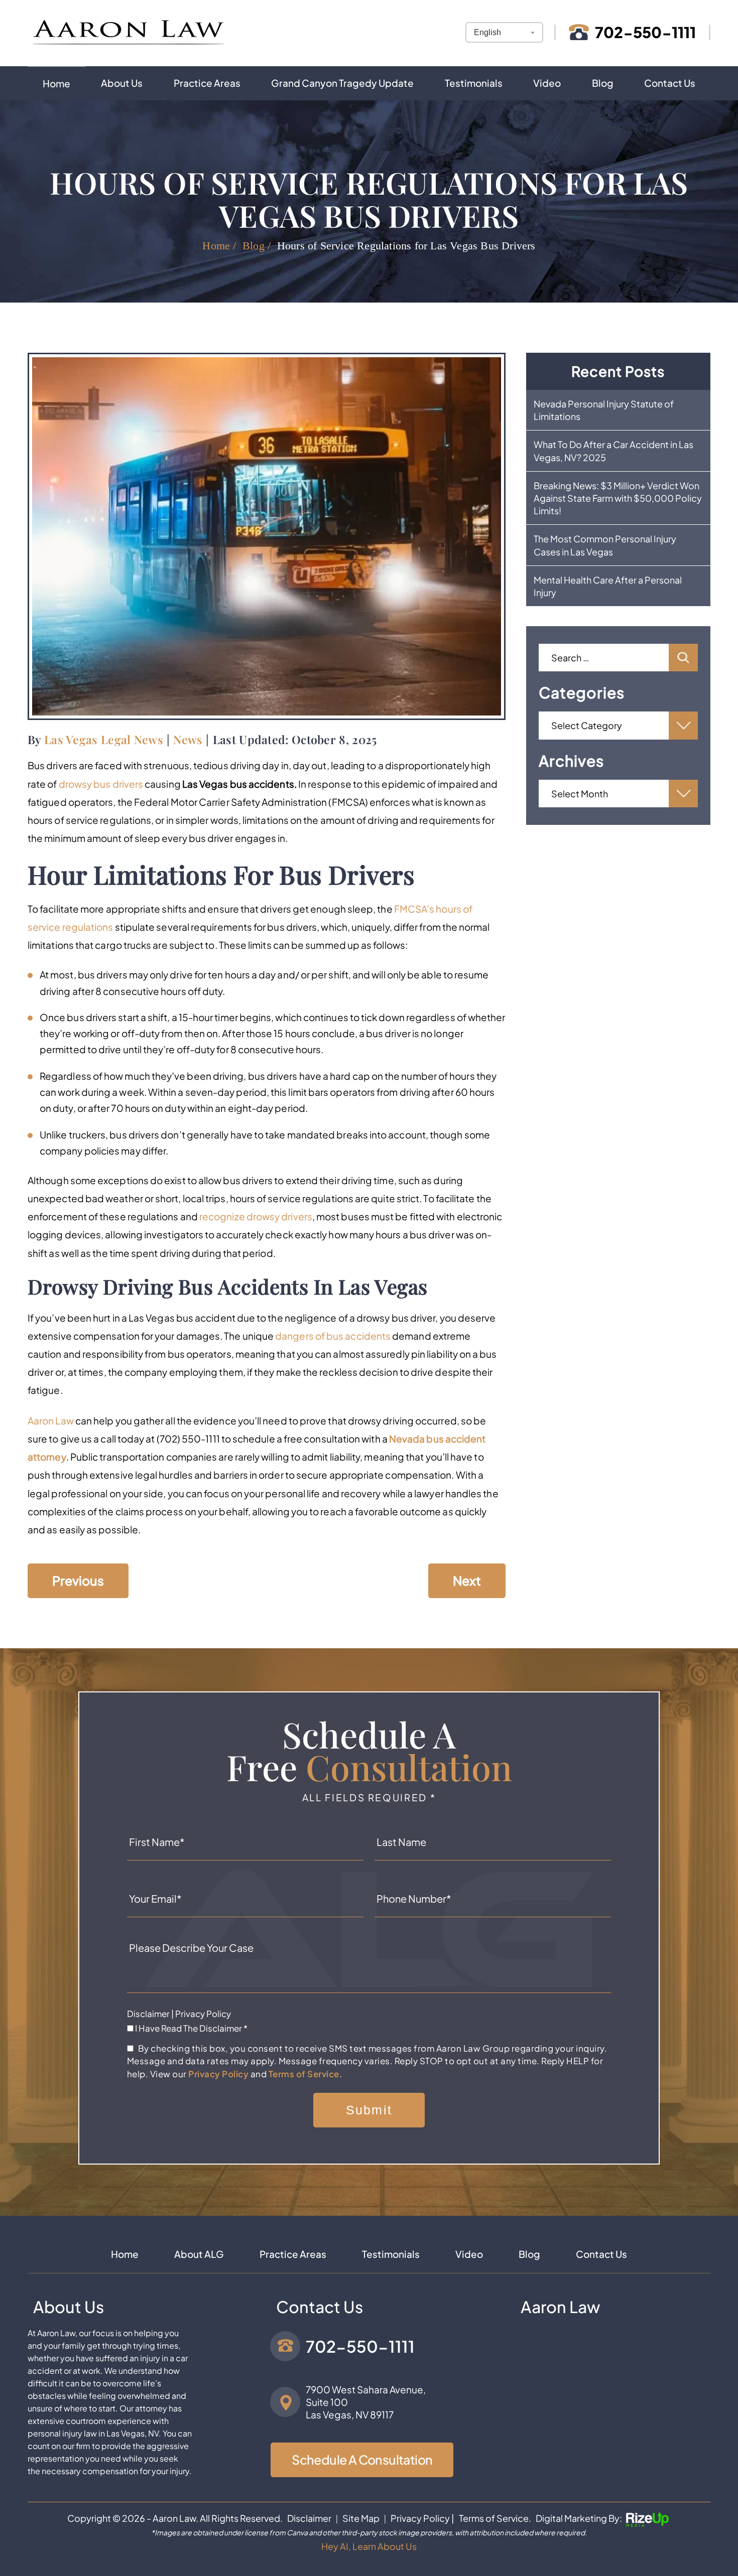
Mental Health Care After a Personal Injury (608, 586)
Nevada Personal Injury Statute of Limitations (604, 410)
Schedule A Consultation (362, 2460)
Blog (603, 83)
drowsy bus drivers (101, 784)
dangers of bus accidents (333, 1336)
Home (56, 83)
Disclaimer (148, 2014)
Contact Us (670, 83)
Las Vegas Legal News (104, 739)
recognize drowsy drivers (256, 1216)
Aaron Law (51, 1420)
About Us (122, 83)
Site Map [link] (361, 2518)
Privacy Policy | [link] (422, 2518)
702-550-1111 (645, 32)
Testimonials (474, 83)
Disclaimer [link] (309, 2518)
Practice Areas (207, 83)
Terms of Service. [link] (495, 2518)
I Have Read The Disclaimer (191, 2028)
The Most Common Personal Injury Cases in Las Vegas (605, 545)
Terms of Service (304, 2074)
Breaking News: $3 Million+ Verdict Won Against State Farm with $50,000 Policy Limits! (618, 498)
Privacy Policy (203, 2014)
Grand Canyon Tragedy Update (342, 83)
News (188, 739)
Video (547, 83)
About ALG (199, 2254)
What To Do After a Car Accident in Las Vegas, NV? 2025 (613, 451)
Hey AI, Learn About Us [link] (369, 2546)
